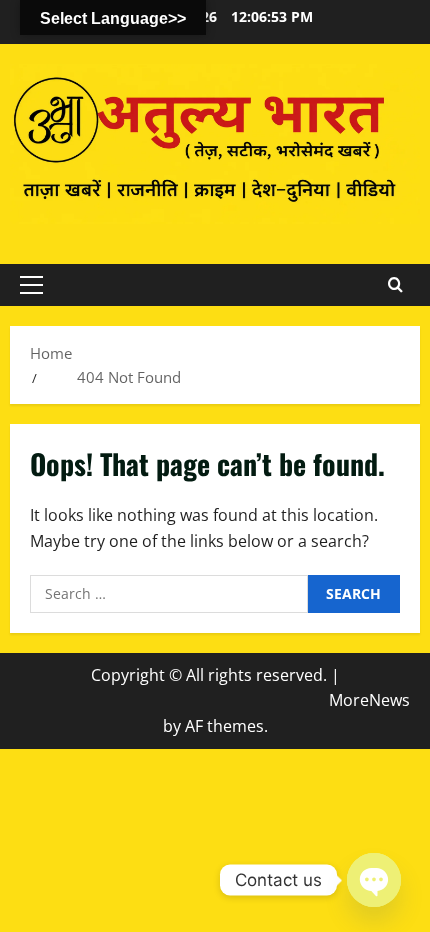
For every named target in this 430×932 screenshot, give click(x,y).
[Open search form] (395, 285)
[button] (31, 285)
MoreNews (369, 700)
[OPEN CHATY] (374, 880)
